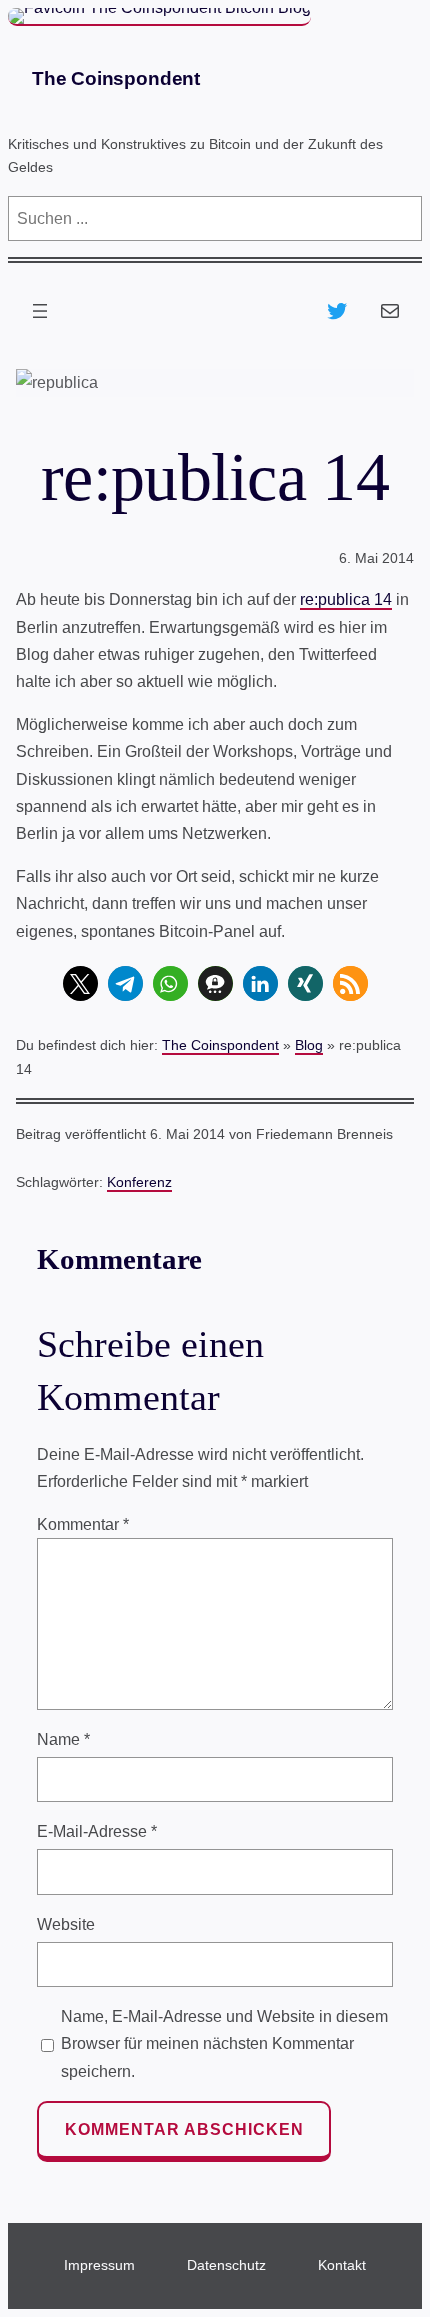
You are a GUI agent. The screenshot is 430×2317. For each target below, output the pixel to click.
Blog (309, 1045)
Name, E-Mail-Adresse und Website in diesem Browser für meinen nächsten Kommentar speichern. (224, 2043)
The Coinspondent (116, 78)
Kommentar (83, 1524)
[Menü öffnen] (40, 311)
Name (63, 1739)
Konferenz (139, 1182)
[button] (80, 983)
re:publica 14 (346, 599)
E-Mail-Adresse (97, 1831)
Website (66, 1924)
